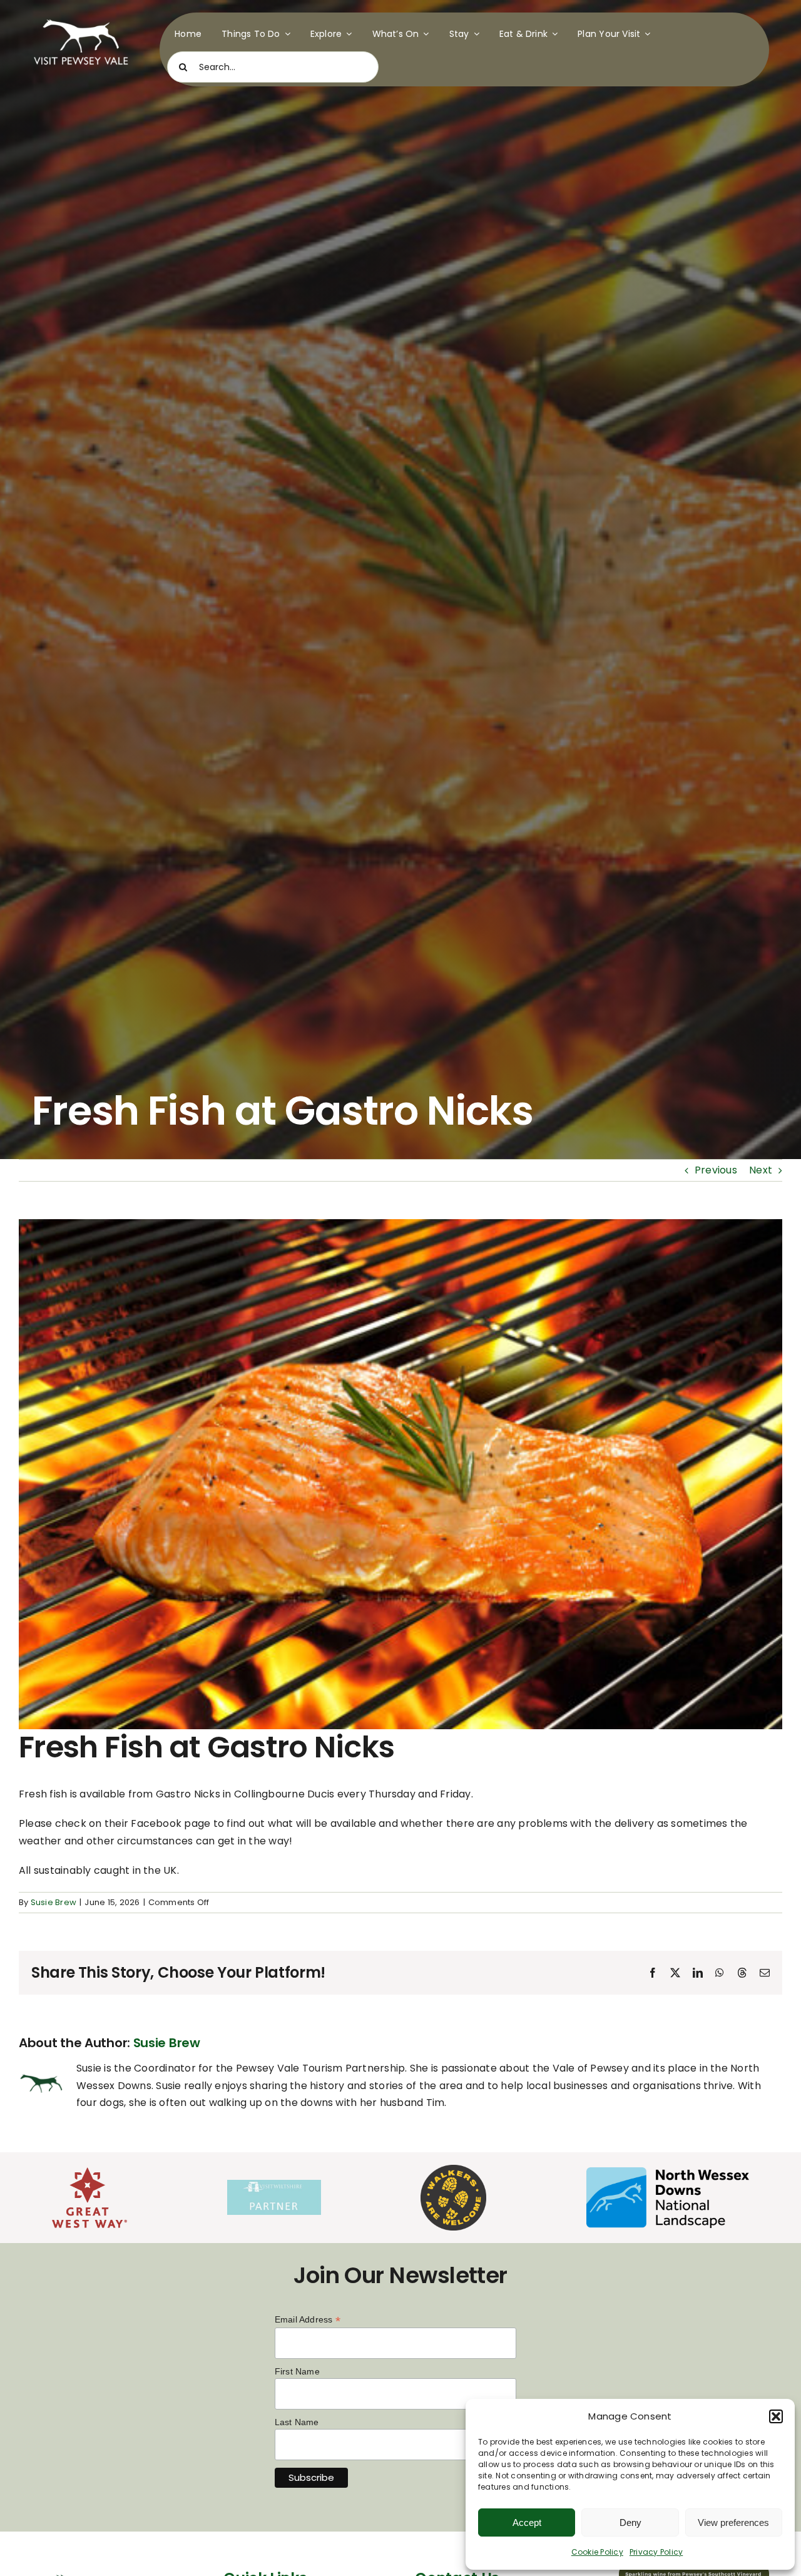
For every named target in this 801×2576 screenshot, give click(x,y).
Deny (630, 2522)
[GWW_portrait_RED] (89, 2172)
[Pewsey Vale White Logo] (81, 17)
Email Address (308, 2320)
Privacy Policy (656, 2552)
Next (761, 1170)
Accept (527, 2522)
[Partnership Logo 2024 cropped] (274, 2185)
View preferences (733, 2522)
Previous (716, 1170)
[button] (776, 2416)
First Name (297, 2371)
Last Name (297, 2422)
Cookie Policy (597, 2552)
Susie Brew (54, 1902)
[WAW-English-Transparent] (453, 2170)
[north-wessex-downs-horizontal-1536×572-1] (668, 2172)
